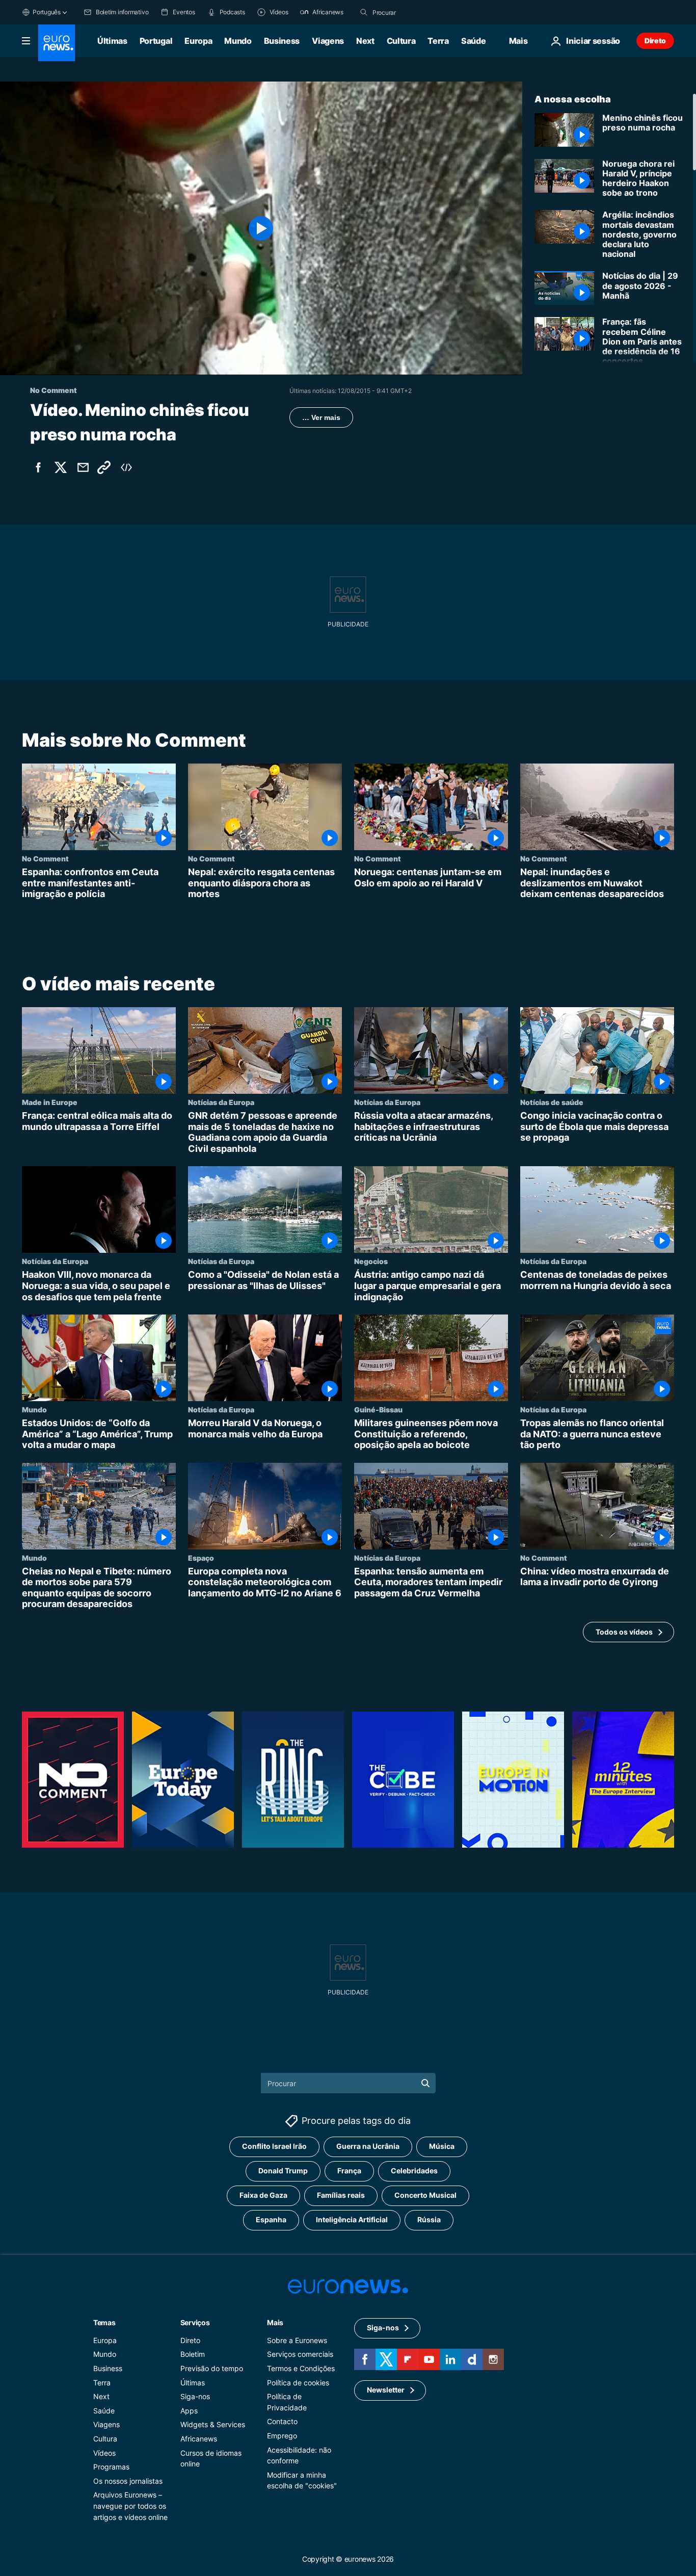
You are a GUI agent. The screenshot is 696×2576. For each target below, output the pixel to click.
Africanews (199, 2439)
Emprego (282, 2436)
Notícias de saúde (552, 1102)
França (349, 2171)
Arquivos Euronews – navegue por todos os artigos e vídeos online (130, 2506)
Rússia (429, 2219)
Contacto (282, 2421)
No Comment (45, 858)
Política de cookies (298, 2382)
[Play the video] (261, 228)
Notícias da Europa (221, 1102)
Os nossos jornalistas (128, 2481)
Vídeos (104, 2452)
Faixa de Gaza (263, 2195)
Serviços (195, 2322)
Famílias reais (341, 2195)
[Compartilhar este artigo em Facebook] (38, 467)
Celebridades (414, 2171)
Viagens (328, 41)
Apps (189, 2411)
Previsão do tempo (212, 2368)
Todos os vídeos (624, 1632)
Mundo (238, 41)
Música (442, 2146)
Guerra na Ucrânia (368, 2146)
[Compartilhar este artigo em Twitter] (61, 467)
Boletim (193, 2354)
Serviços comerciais (300, 2354)
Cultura (401, 41)
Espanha (271, 2219)
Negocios (371, 1261)
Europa (198, 41)
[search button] (364, 12)
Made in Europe (50, 1102)
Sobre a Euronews (297, 2340)
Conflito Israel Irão (274, 2146)
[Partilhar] (83, 467)
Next (365, 41)
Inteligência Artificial (352, 2219)
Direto (655, 41)
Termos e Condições (301, 2368)
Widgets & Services (213, 2424)
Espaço (201, 1558)
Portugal (156, 41)
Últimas (112, 41)
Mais (275, 2322)
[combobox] (415, 12)
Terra (438, 41)
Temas (104, 2322)
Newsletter (386, 2390)
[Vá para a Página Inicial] (57, 43)
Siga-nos (195, 2396)
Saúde (473, 41)
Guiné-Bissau (378, 1409)
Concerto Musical (425, 2195)
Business (282, 41)
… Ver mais (321, 417)
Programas (111, 2467)
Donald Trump (283, 2171)
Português (47, 12)
